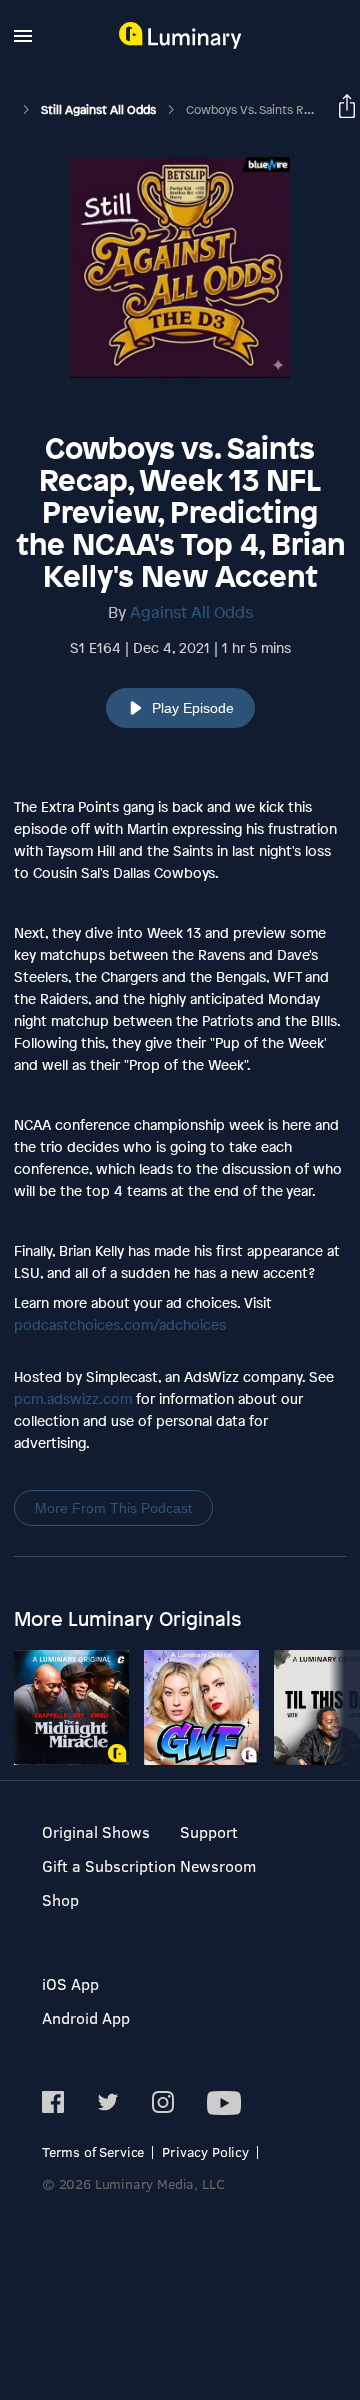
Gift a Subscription (109, 1865)
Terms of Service (93, 2151)
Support (209, 1831)
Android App (86, 2017)
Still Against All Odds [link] (100, 110)
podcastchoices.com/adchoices (120, 1324)
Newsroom (218, 1865)
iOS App (70, 1983)
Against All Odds (191, 612)
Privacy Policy (205, 2151)
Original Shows (96, 1831)
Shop (60, 1899)
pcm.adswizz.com (73, 1398)
